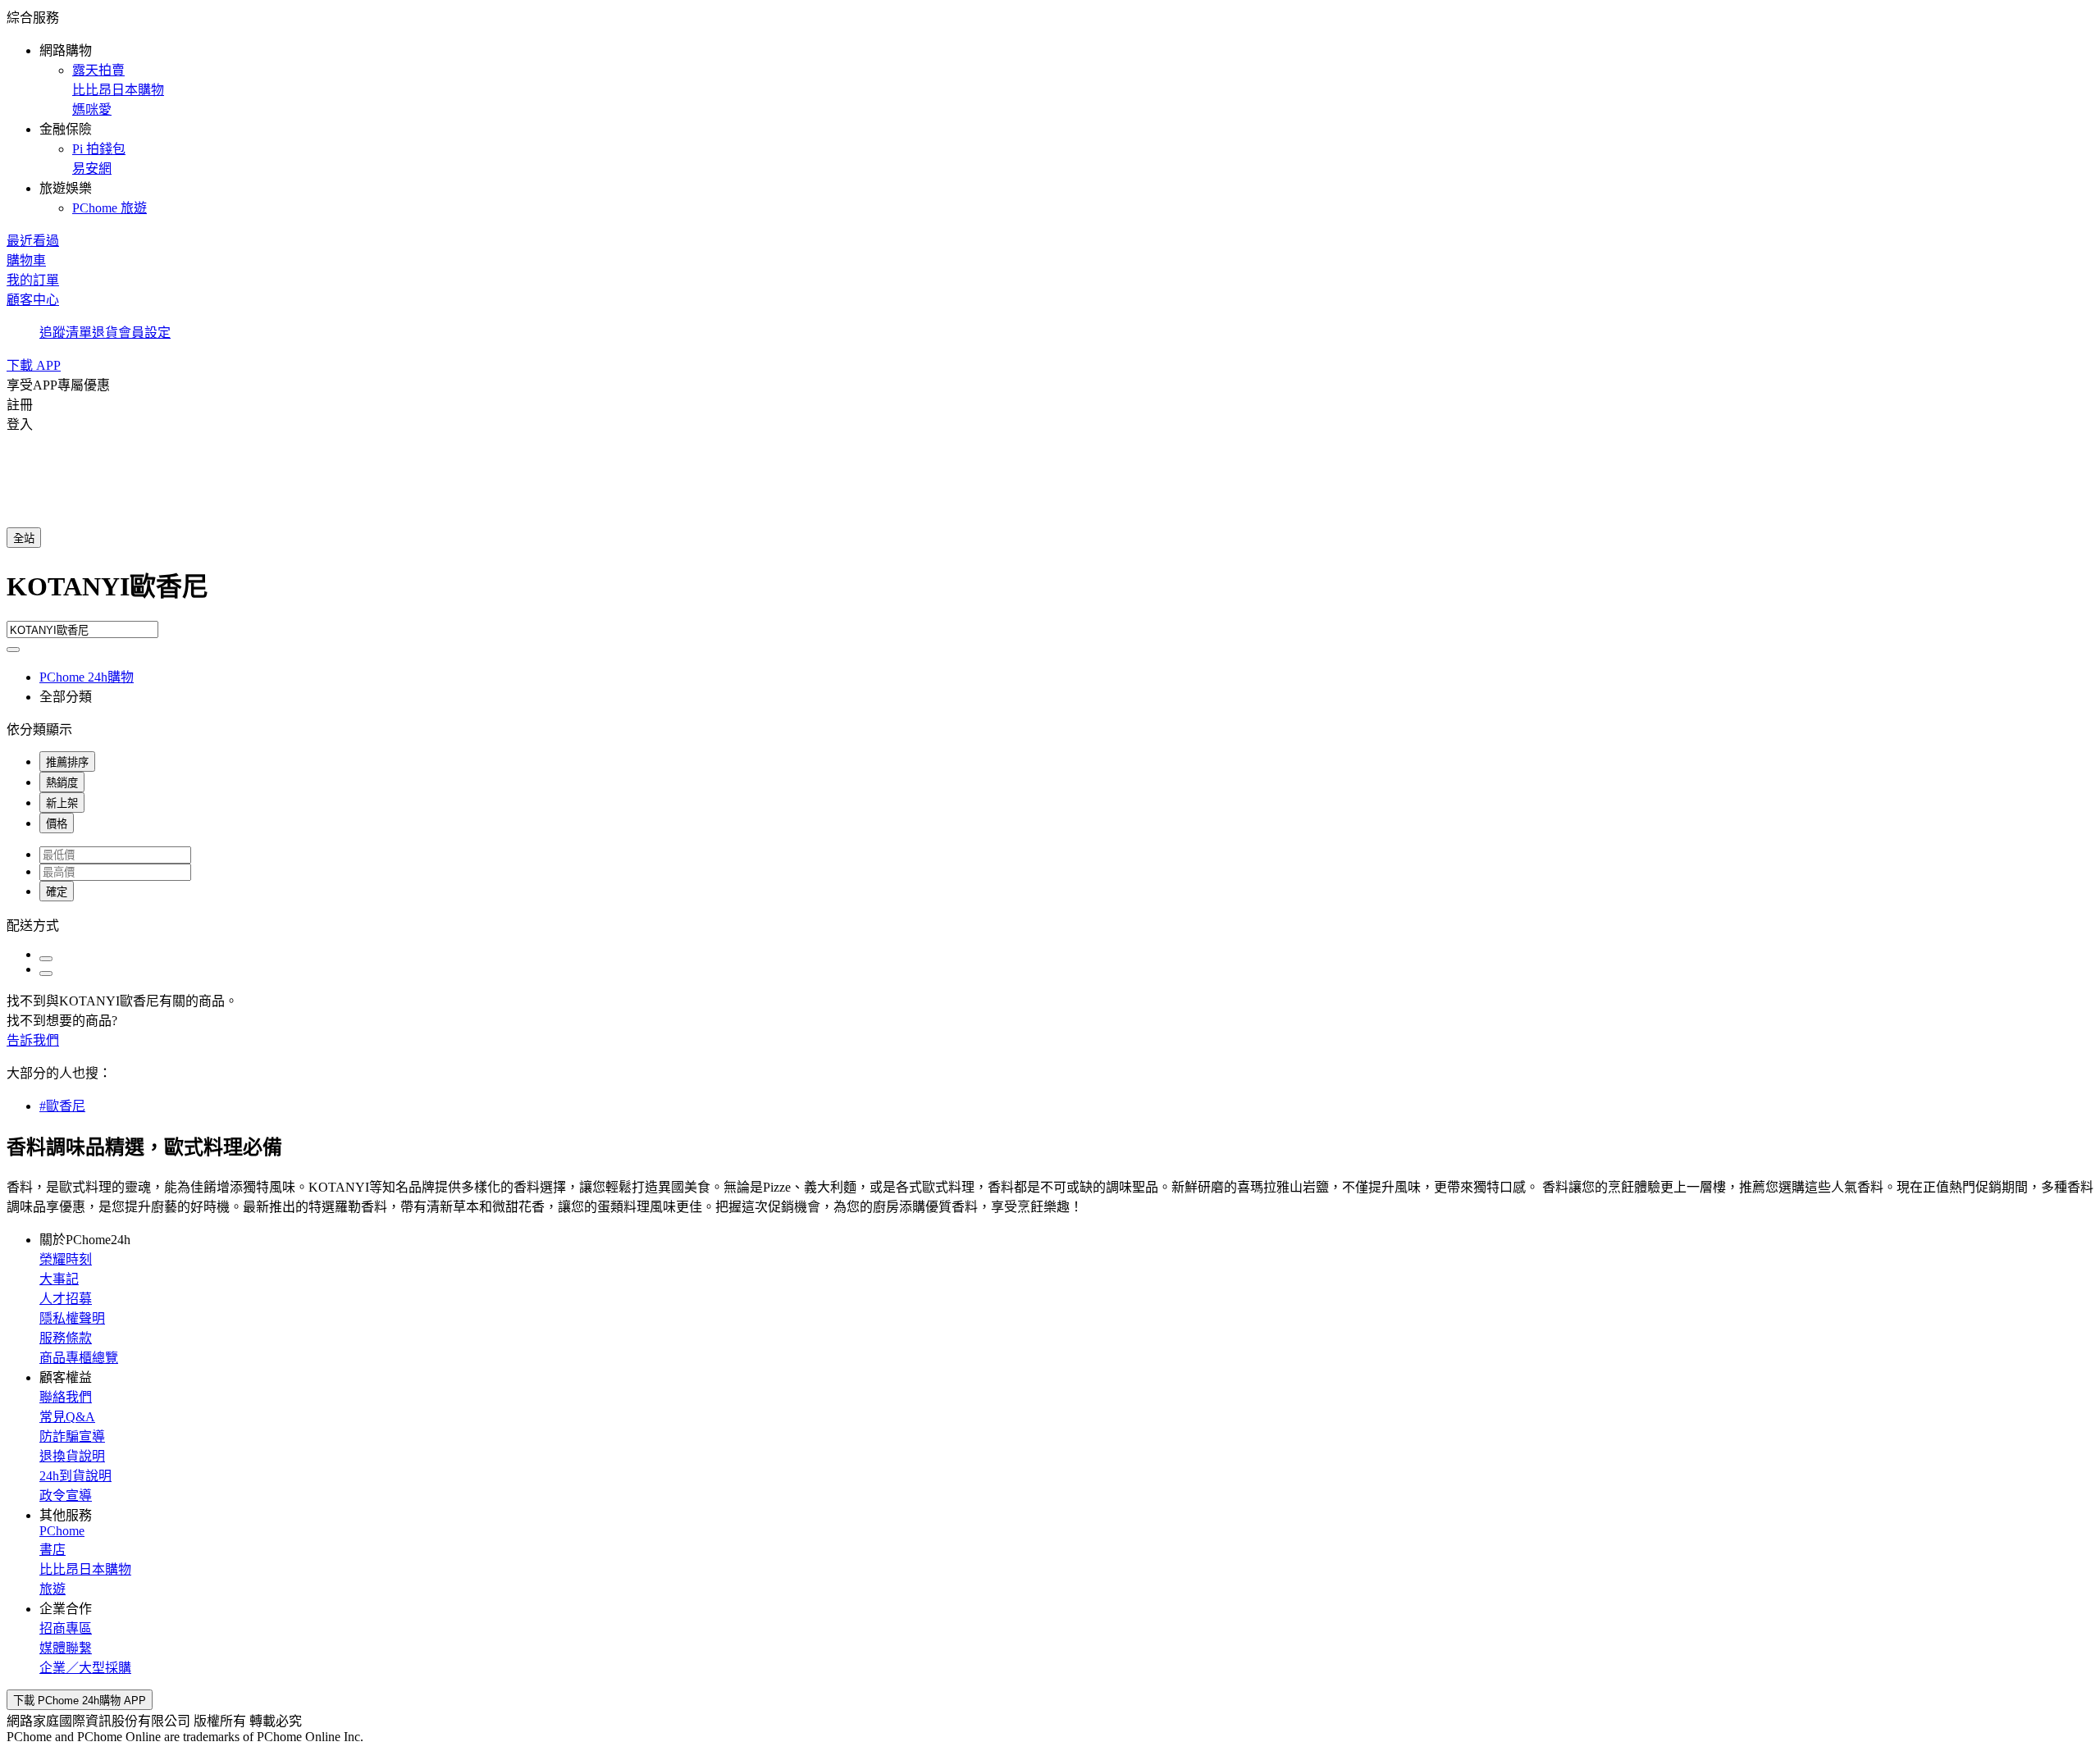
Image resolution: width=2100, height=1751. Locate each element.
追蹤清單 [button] (66, 333)
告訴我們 (33, 1040)
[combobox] (1050, 593)
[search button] (13, 650)
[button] (1050, 112)
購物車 (26, 260)
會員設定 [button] (144, 333)
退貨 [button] (105, 333)
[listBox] (1050, 924)
